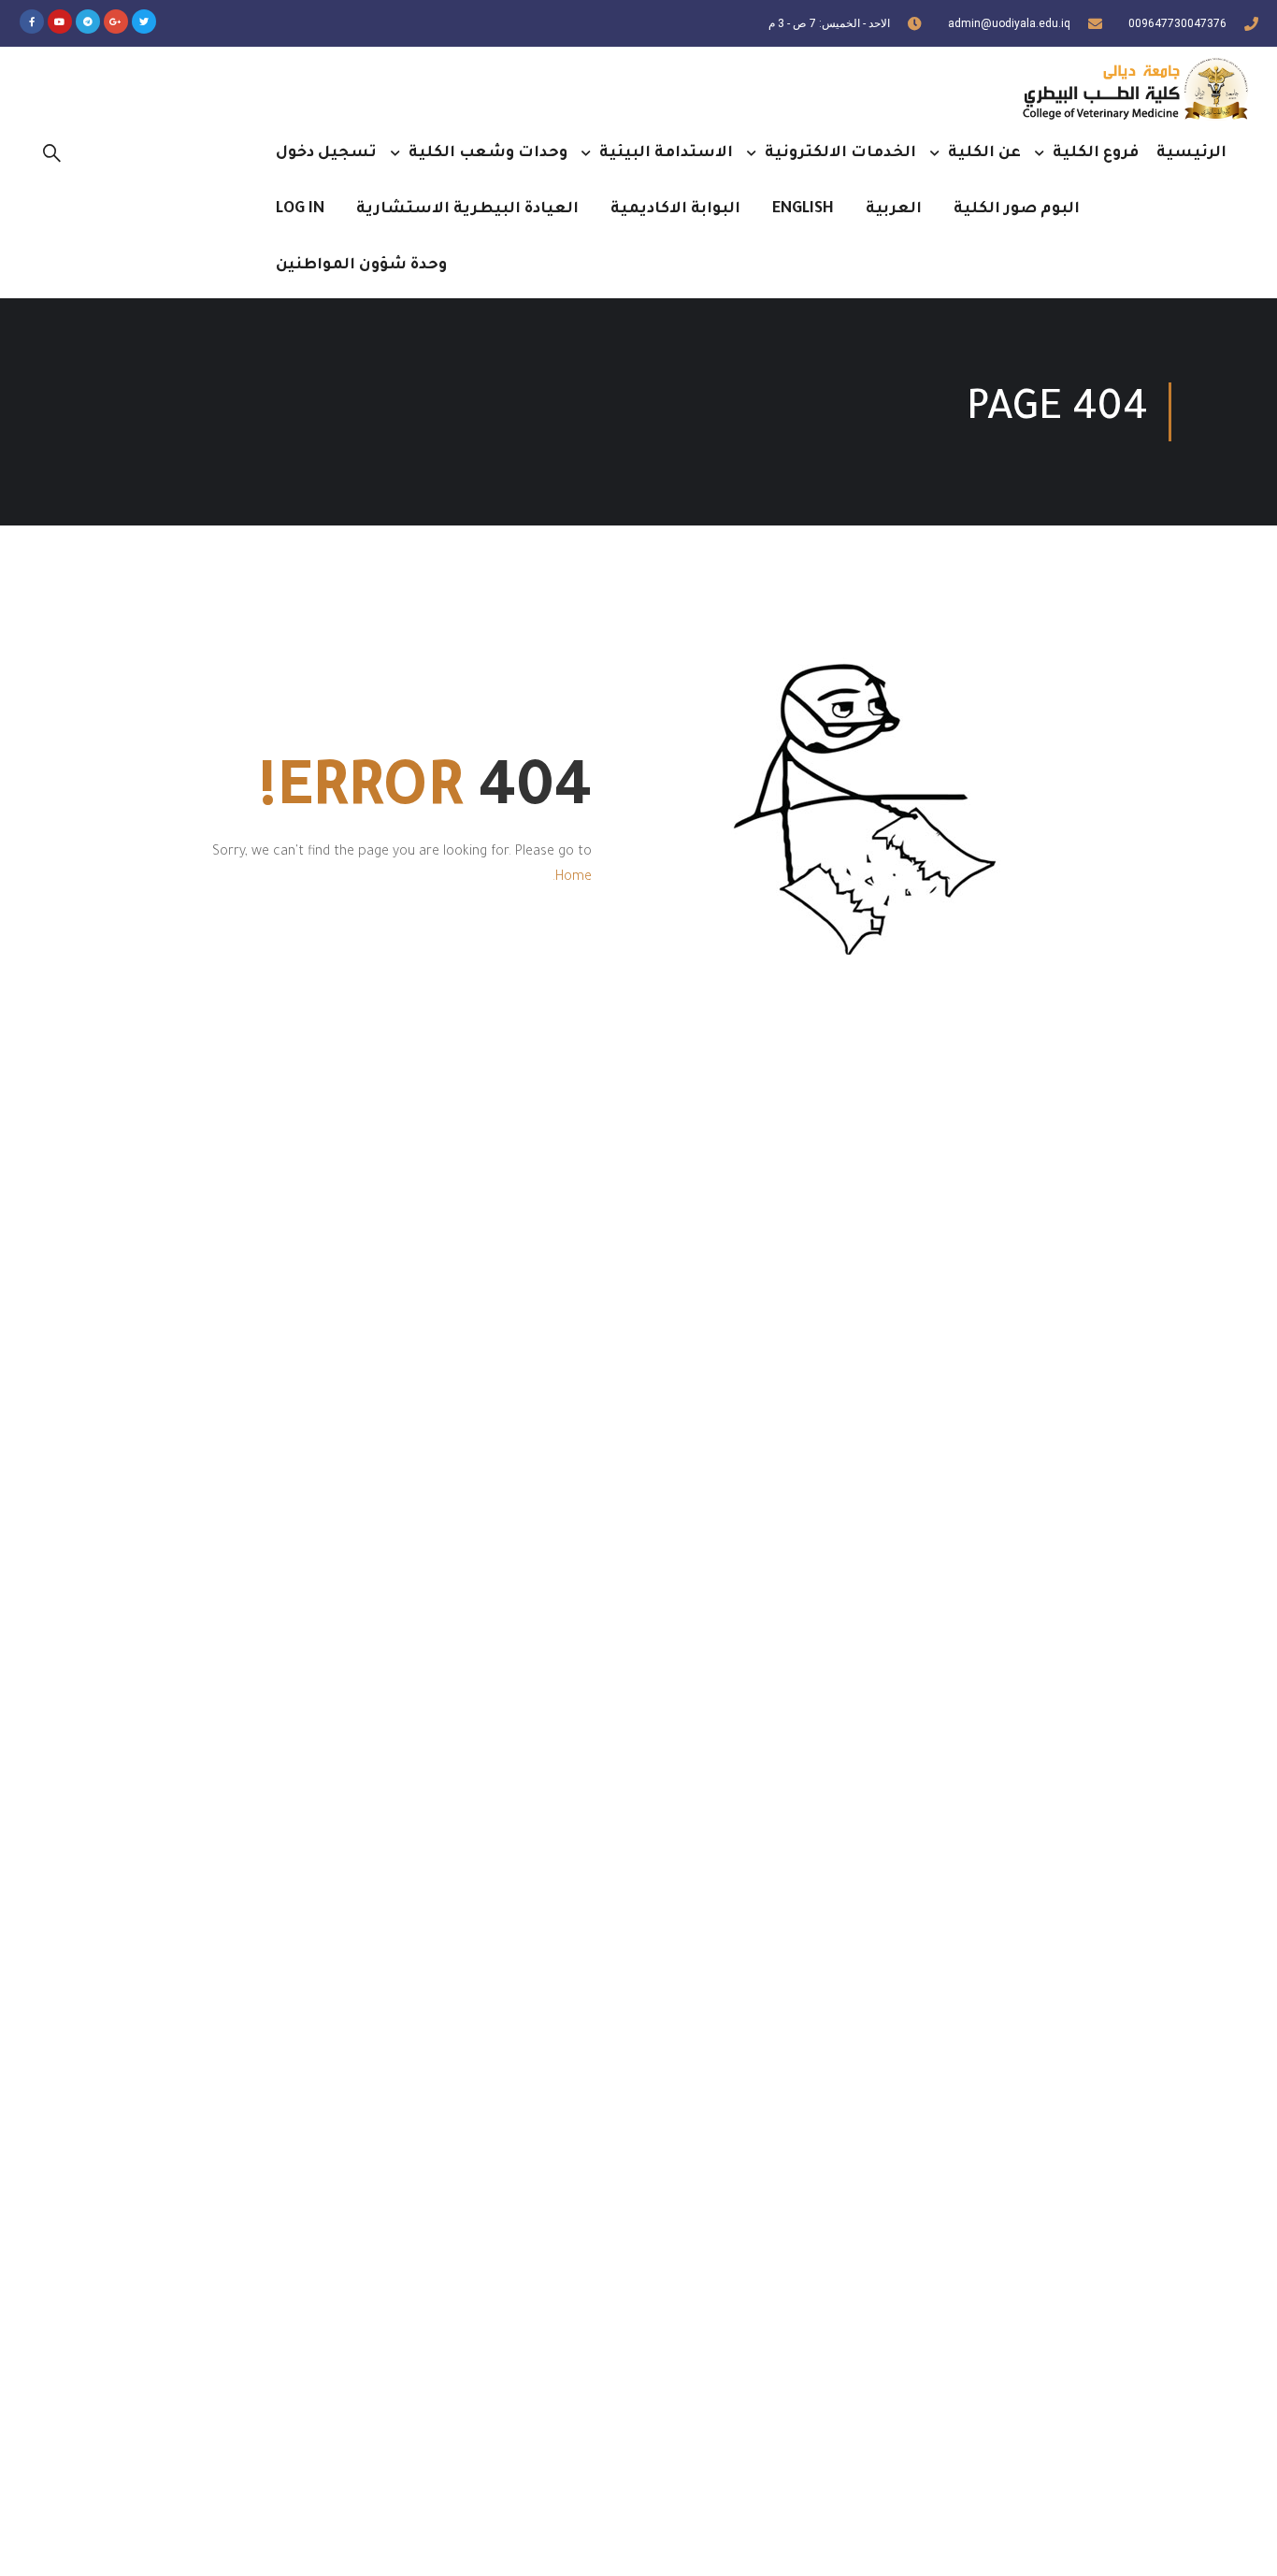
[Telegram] (88, 22)
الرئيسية (1191, 153)
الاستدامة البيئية (666, 153)
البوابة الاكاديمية (675, 209)
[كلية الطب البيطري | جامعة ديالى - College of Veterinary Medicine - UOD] (1132, 88)
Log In (300, 209)
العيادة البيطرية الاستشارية (467, 209)
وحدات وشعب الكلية (488, 153)
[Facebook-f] (32, 22)
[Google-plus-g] (116, 22)
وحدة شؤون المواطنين (361, 266)
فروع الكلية (1096, 153)
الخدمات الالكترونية (840, 153)
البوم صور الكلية (1017, 209)
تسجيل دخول (326, 153)
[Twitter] (144, 22)
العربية (894, 209)
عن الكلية (984, 153)
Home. (572, 878)
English (803, 209)
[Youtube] (60, 22)
